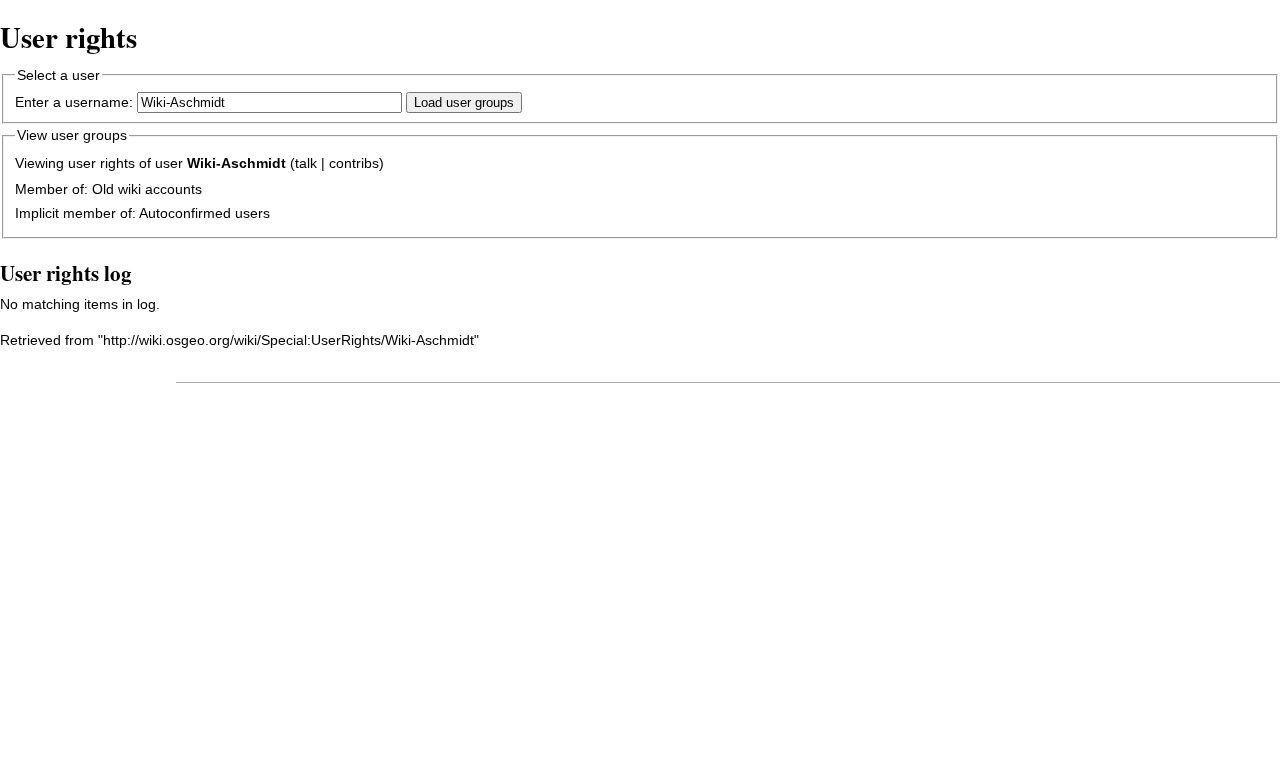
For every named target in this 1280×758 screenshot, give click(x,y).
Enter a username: (74, 102)
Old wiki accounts (147, 189)
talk (306, 163)
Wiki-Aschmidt (236, 163)
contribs (354, 163)
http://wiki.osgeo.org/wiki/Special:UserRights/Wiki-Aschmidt (288, 340)
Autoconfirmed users (204, 213)
